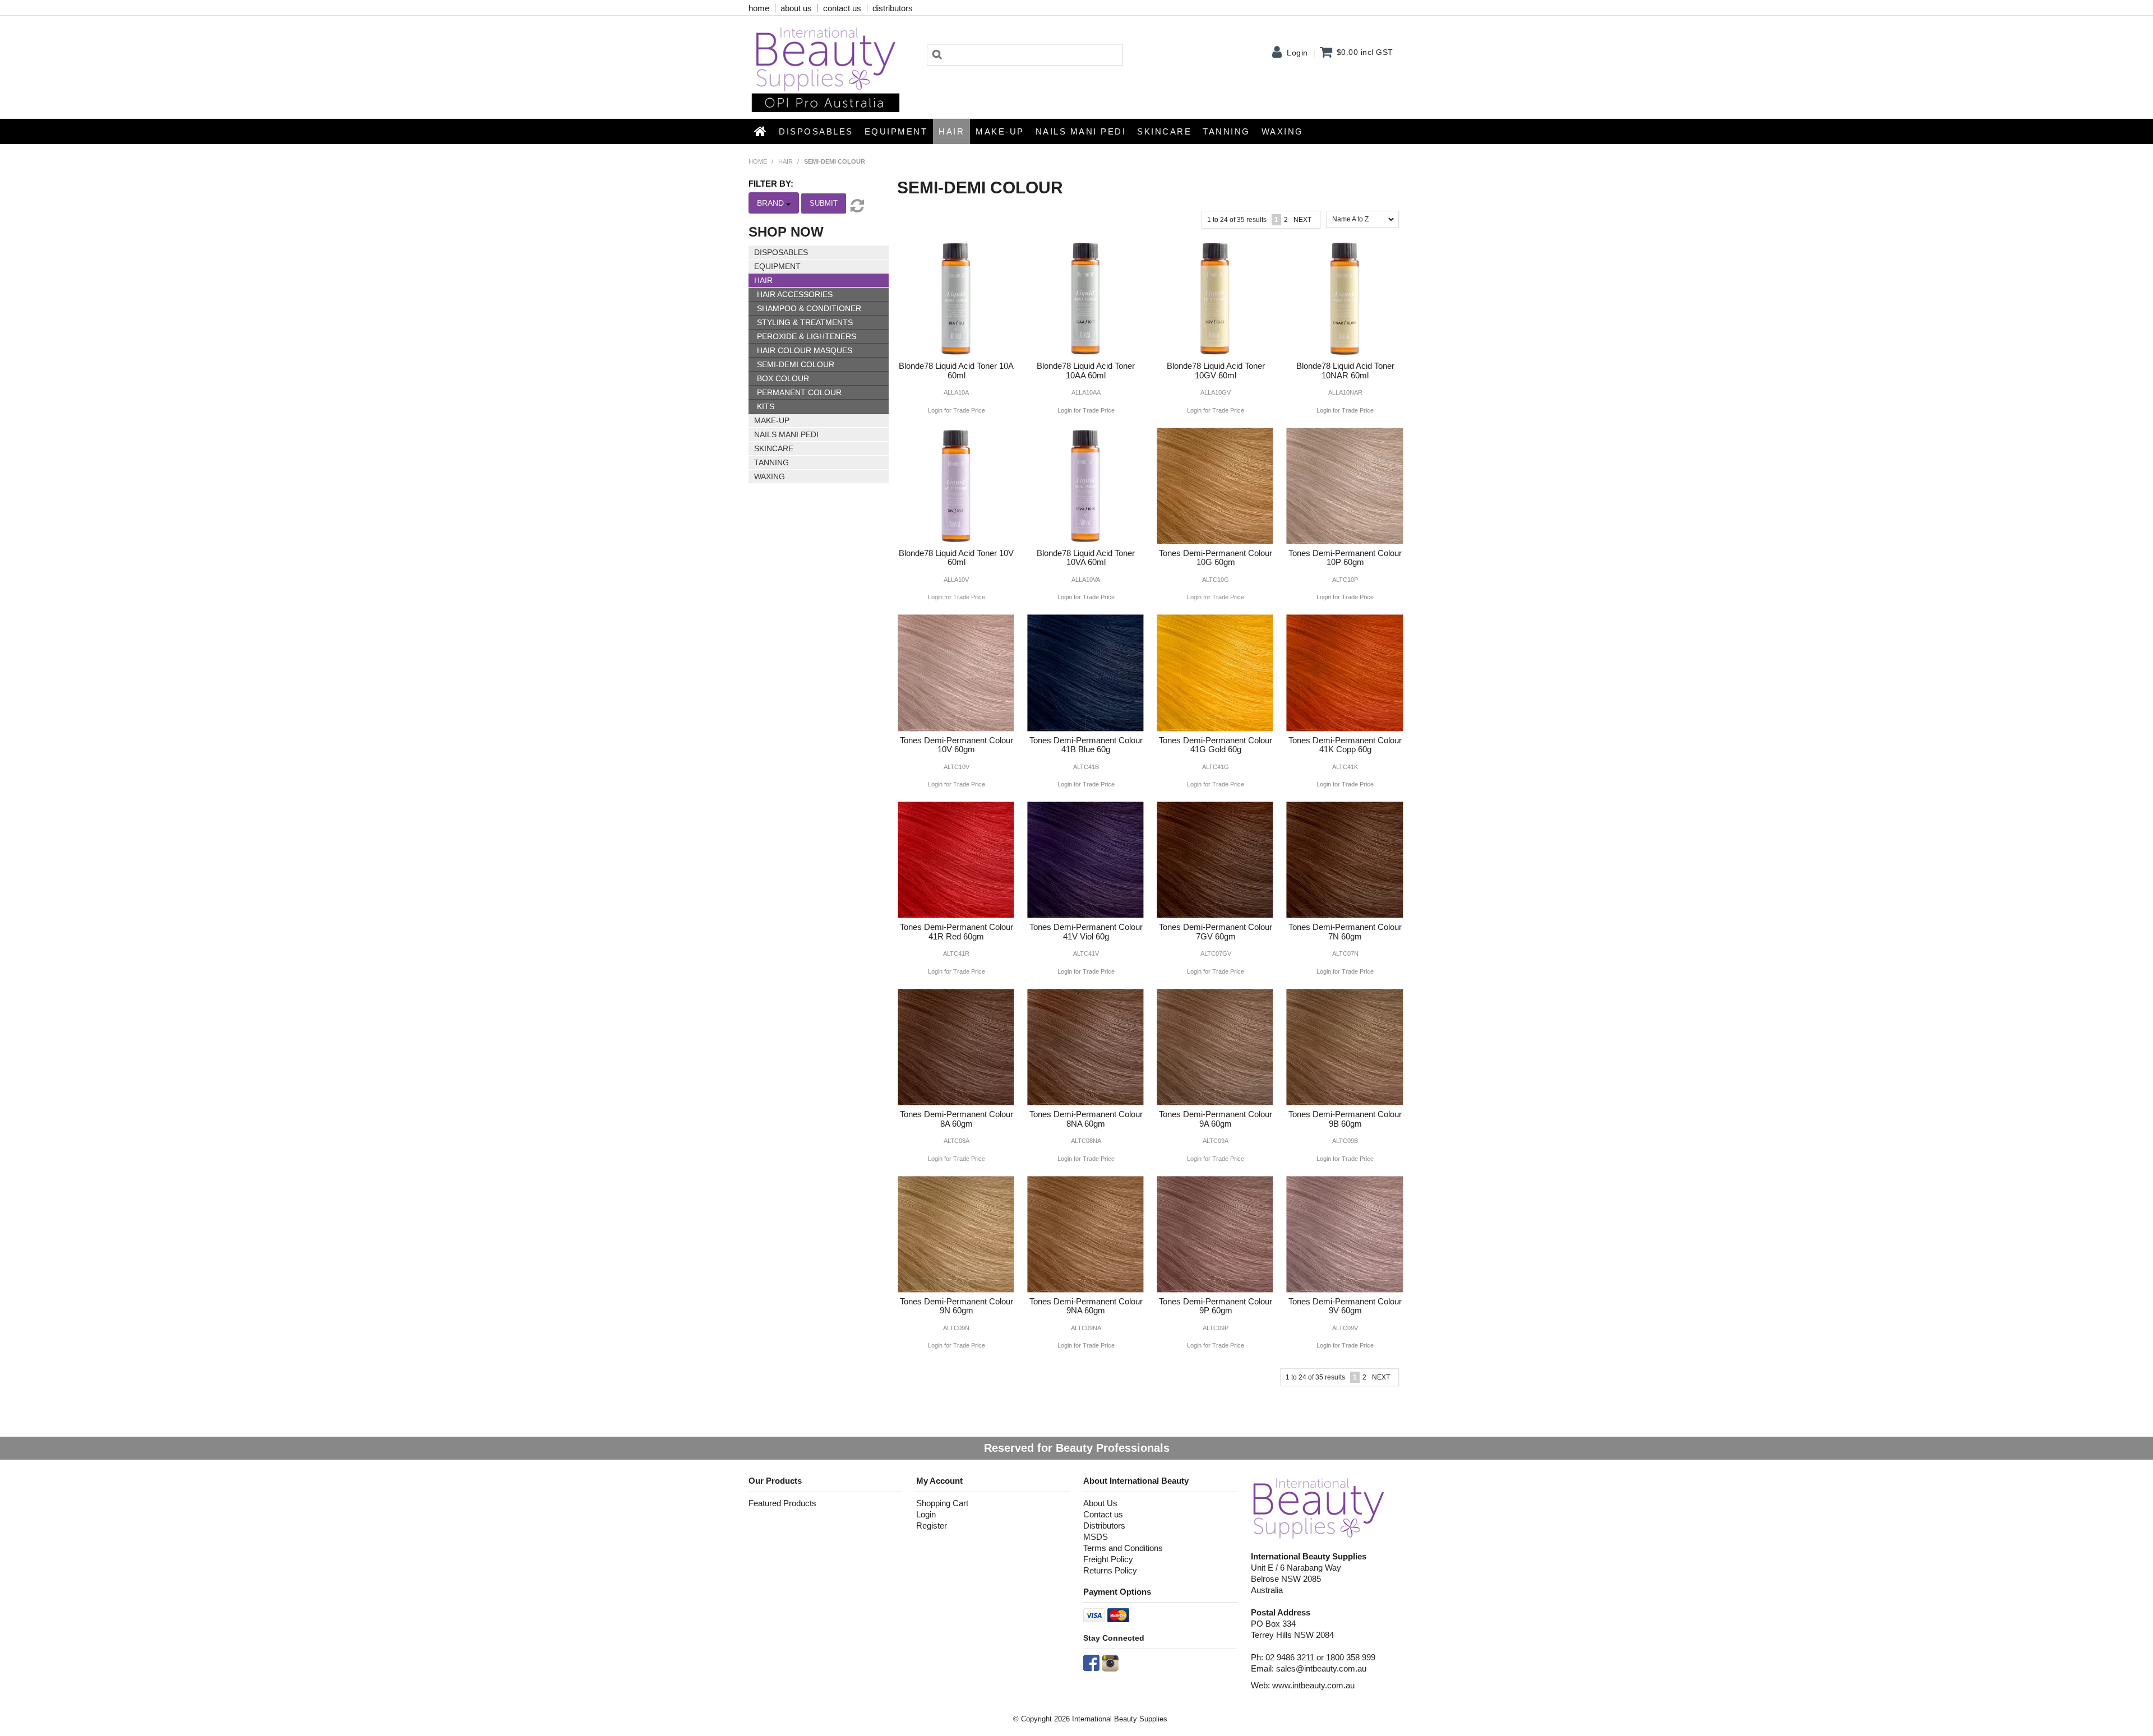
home (759, 8)
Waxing (1283, 131)
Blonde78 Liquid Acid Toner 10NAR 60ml (1345, 371)
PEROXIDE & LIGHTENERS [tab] (807, 336)
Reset (856, 206)
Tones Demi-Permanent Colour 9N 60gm (957, 1306)
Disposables (816, 131)
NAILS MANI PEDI (1081, 131)
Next (1302, 220)
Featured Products (782, 1503)
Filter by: (771, 184)
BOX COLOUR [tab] (783, 378)
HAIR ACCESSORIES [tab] (795, 294)
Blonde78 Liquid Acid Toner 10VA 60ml (1086, 558)
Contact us (1103, 1514)
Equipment (896, 131)
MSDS (1096, 1537)
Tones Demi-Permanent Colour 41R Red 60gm (957, 932)
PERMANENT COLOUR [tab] (799, 392)
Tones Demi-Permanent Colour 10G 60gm (1216, 558)
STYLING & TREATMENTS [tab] (805, 322)
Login (1297, 53)
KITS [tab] (766, 406)
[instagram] (1110, 1662)
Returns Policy (1110, 1570)
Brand (771, 203)
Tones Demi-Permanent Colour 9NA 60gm (1086, 1306)
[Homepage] (1319, 1508)
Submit (824, 203)
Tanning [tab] (771, 462)
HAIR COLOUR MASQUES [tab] (805, 350)
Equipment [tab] (777, 266)
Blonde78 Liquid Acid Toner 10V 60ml (956, 558)
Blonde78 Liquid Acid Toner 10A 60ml (956, 371)
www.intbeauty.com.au (1313, 1685)
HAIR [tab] (763, 280)
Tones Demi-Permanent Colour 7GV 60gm (1216, 932)
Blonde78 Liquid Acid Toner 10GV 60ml (1216, 371)
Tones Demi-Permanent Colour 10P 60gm (1345, 558)
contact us (842, 8)
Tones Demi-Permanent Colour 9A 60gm (1216, 1119)
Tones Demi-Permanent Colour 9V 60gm (1345, 1306)
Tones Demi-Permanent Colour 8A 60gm (957, 1119)
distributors (893, 8)
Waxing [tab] (770, 476)
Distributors (1104, 1526)
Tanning (1226, 131)
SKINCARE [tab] (774, 448)
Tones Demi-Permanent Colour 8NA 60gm (1086, 1119)
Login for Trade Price (957, 411)
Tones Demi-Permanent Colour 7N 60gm (1345, 932)
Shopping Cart (942, 1503)
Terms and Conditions (1123, 1548)
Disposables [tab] (781, 252)
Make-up (1000, 131)
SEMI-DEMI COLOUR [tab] (796, 364)
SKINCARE (1164, 131)
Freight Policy (1108, 1559)
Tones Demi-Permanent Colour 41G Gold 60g (1216, 745)
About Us (1100, 1503)
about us (796, 8)
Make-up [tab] (772, 420)
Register (932, 1526)
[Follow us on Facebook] (1091, 1662)
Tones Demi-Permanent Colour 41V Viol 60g (1086, 932)
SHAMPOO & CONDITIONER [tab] (809, 308)
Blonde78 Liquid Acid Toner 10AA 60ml (1086, 371)
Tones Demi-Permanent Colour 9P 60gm (1216, 1306)
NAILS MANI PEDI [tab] (786, 434)
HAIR (951, 131)
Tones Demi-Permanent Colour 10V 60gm (957, 745)
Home (761, 131)
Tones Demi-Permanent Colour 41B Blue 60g (1086, 745)
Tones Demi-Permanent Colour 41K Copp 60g (1345, 745)
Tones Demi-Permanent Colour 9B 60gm (1345, 1119)
